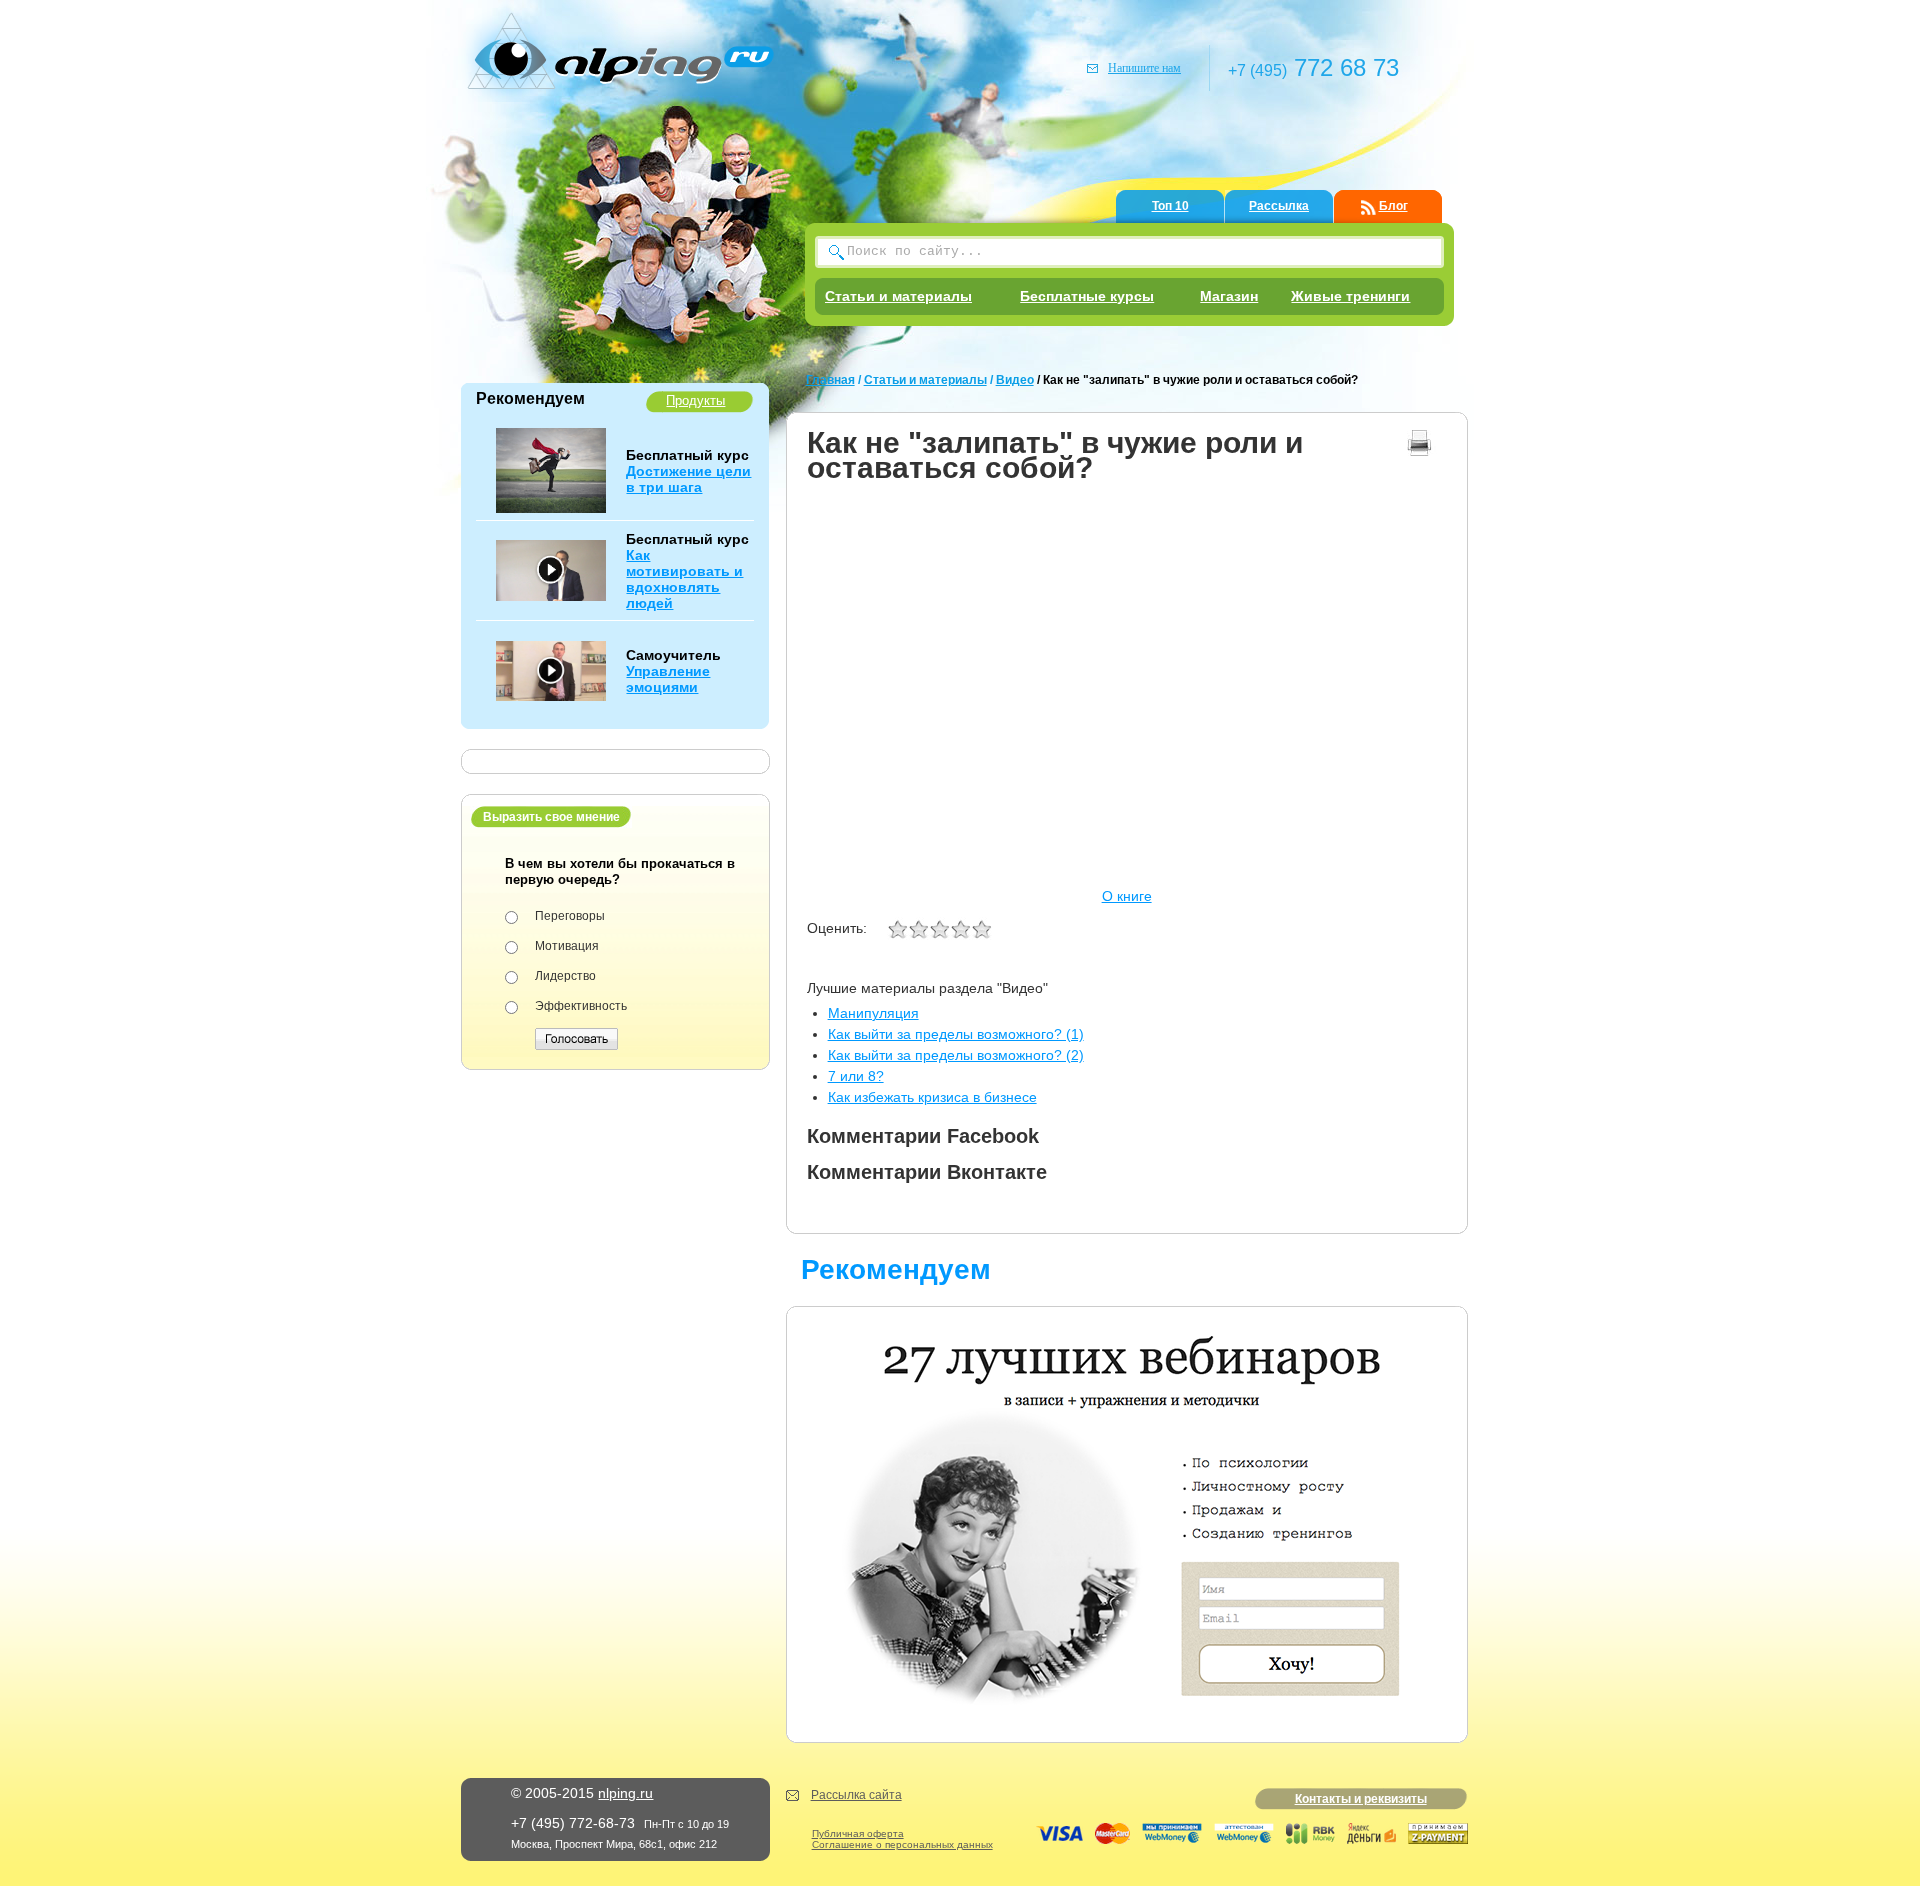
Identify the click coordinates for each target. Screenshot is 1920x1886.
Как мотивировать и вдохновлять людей (684, 579)
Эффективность (581, 1006)
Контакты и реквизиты (1361, 1799)
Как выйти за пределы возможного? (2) (956, 1055)
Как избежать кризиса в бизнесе (932, 1097)
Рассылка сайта (856, 1795)
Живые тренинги (1350, 296)
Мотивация (567, 946)
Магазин (1229, 296)
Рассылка (1279, 206)
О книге (1127, 896)
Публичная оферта (858, 1833)
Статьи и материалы (898, 296)
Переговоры (570, 916)
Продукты (695, 400)
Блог (1393, 206)
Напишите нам (1144, 68)
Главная (830, 380)
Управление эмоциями (668, 679)
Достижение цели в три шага (688, 479)
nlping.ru (625, 1793)
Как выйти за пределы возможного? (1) (956, 1034)
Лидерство (565, 976)
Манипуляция (873, 1013)
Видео (1015, 380)
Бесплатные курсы (1087, 296)
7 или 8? (856, 1076)
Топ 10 (1170, 206)
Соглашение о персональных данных (902, 1844)
